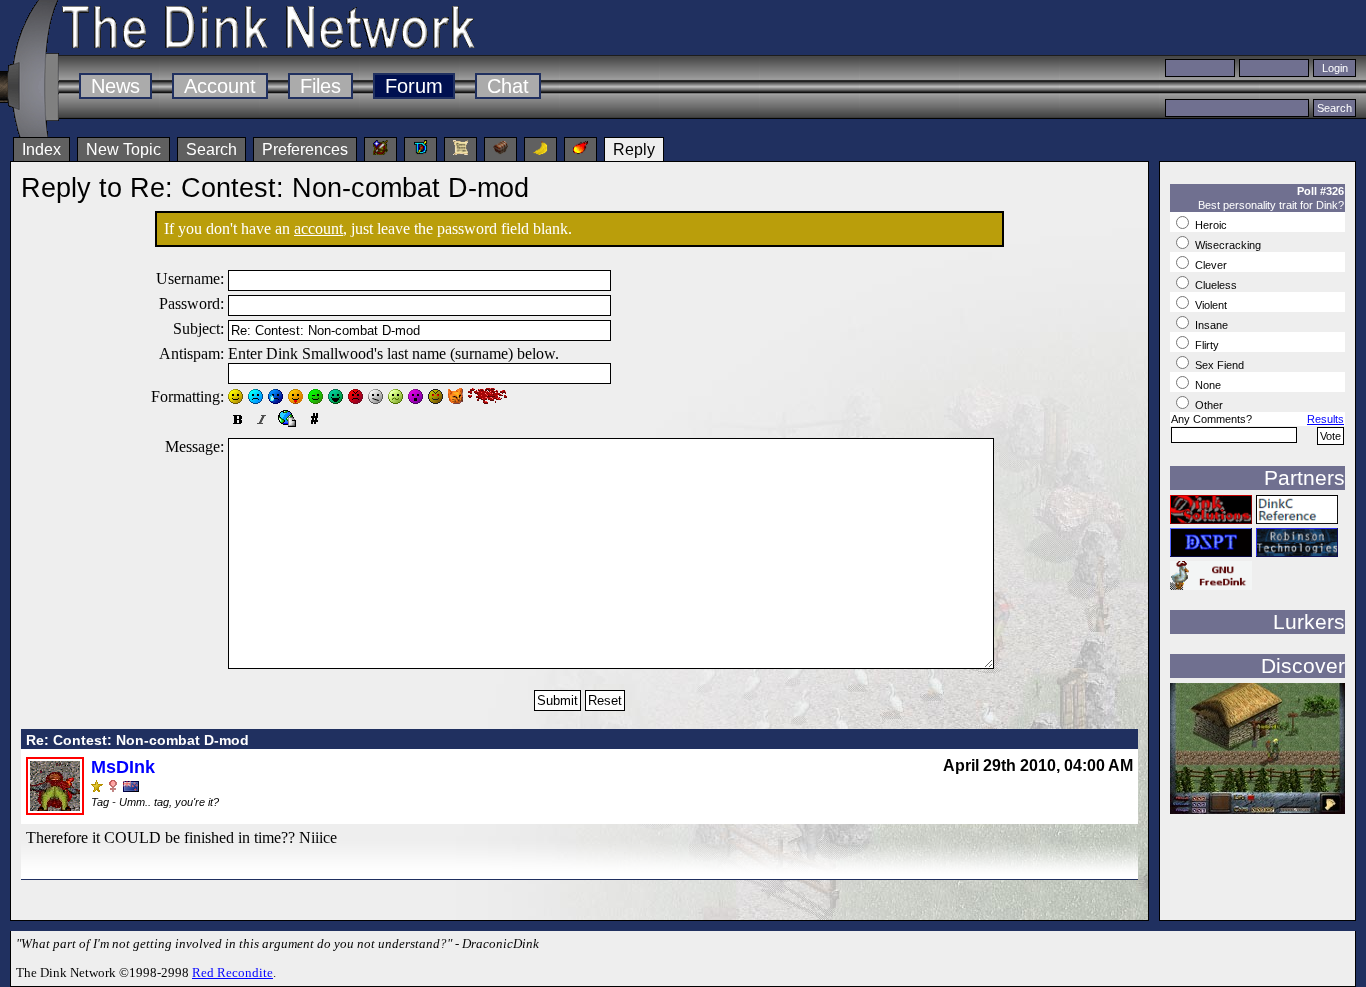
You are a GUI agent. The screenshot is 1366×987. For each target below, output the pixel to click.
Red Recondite (232, 972)
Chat (508, 86)
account (318, 228)
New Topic (123, 149)
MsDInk (123, 767)
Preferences (305, 149)
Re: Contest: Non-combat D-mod (137, 740)
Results (1325, 419)
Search (211, 149)
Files (320, 86)
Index (41, 149)
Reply (634, 149)
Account (220, 86)
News (115, 86)
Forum (414, 86)
